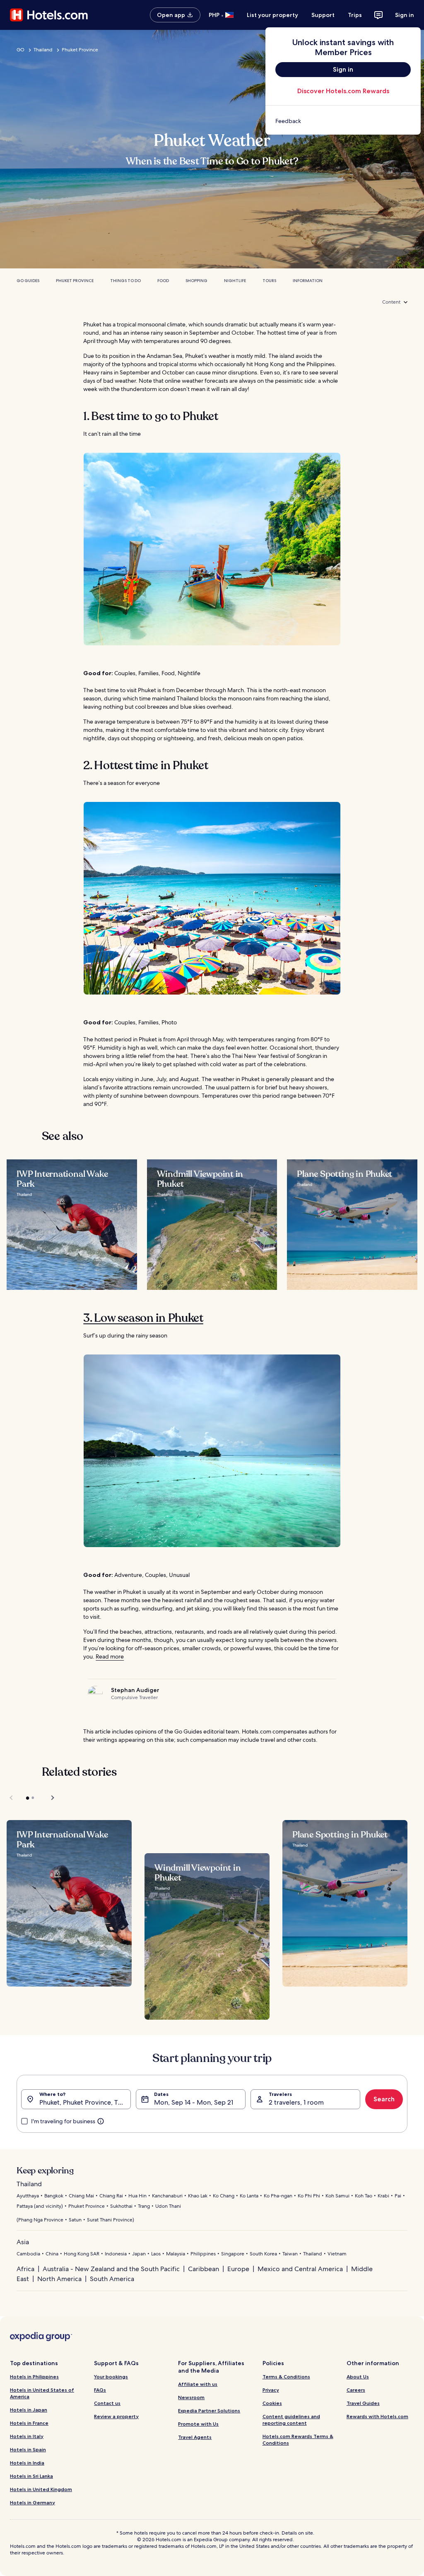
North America (59, 2279)
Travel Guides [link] (363, 2403)
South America (112, 2279)
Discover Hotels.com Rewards (343, 91)
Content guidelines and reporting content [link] (291, 2420)
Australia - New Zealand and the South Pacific (111, 2269)
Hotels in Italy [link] (27, 2436)
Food (163, 281)
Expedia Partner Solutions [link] (209, 2411)
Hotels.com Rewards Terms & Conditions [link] (298, 2440)
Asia (23, 2242)
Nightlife (235, 281)
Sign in (405, 15)
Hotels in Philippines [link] (34, 2377)
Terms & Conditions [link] (286, 2377)
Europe (238, 2269)
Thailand (43, 50)
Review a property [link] (116, 2416)
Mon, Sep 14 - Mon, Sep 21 (194, 2102)
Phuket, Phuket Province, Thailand (85, 2102)
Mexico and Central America (300, 2269)
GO (20, 50)
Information (308, 281)
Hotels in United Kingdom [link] (41, 2489)
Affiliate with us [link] (198, 2384)
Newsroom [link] (191, 2397)
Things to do (125, 281)
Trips (355, 15)
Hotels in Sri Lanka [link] (31, 2476)
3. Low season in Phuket (143, 1318)
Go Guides (28, 281)
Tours (269, 281)
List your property (272, 15)
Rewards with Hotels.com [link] (377, 2416)
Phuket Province (80, 50)
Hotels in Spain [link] (28, 2449)
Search (384, 2099)
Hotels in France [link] (29, 2423)
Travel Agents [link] (195, 2437)
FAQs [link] (100, 2390)
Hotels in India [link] (27, 2463)
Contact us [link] (107, 2403)
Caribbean (204, 2269)
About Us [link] (358, 2377)
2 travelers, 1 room (296, 2102)
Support (323, 15)
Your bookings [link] (111, 2377)
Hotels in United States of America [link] (42, 2393)
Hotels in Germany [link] (33, 2502)
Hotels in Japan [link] (29, 2410)
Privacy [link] (271, 2390)
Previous (12, 1798)
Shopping (196, 281)
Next (49, 1798)
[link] (343, 121)
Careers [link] (356, 2390)
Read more (110, 1656)
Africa (25, 2269)
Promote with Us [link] (198, 2424)
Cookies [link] (272, 2403)
